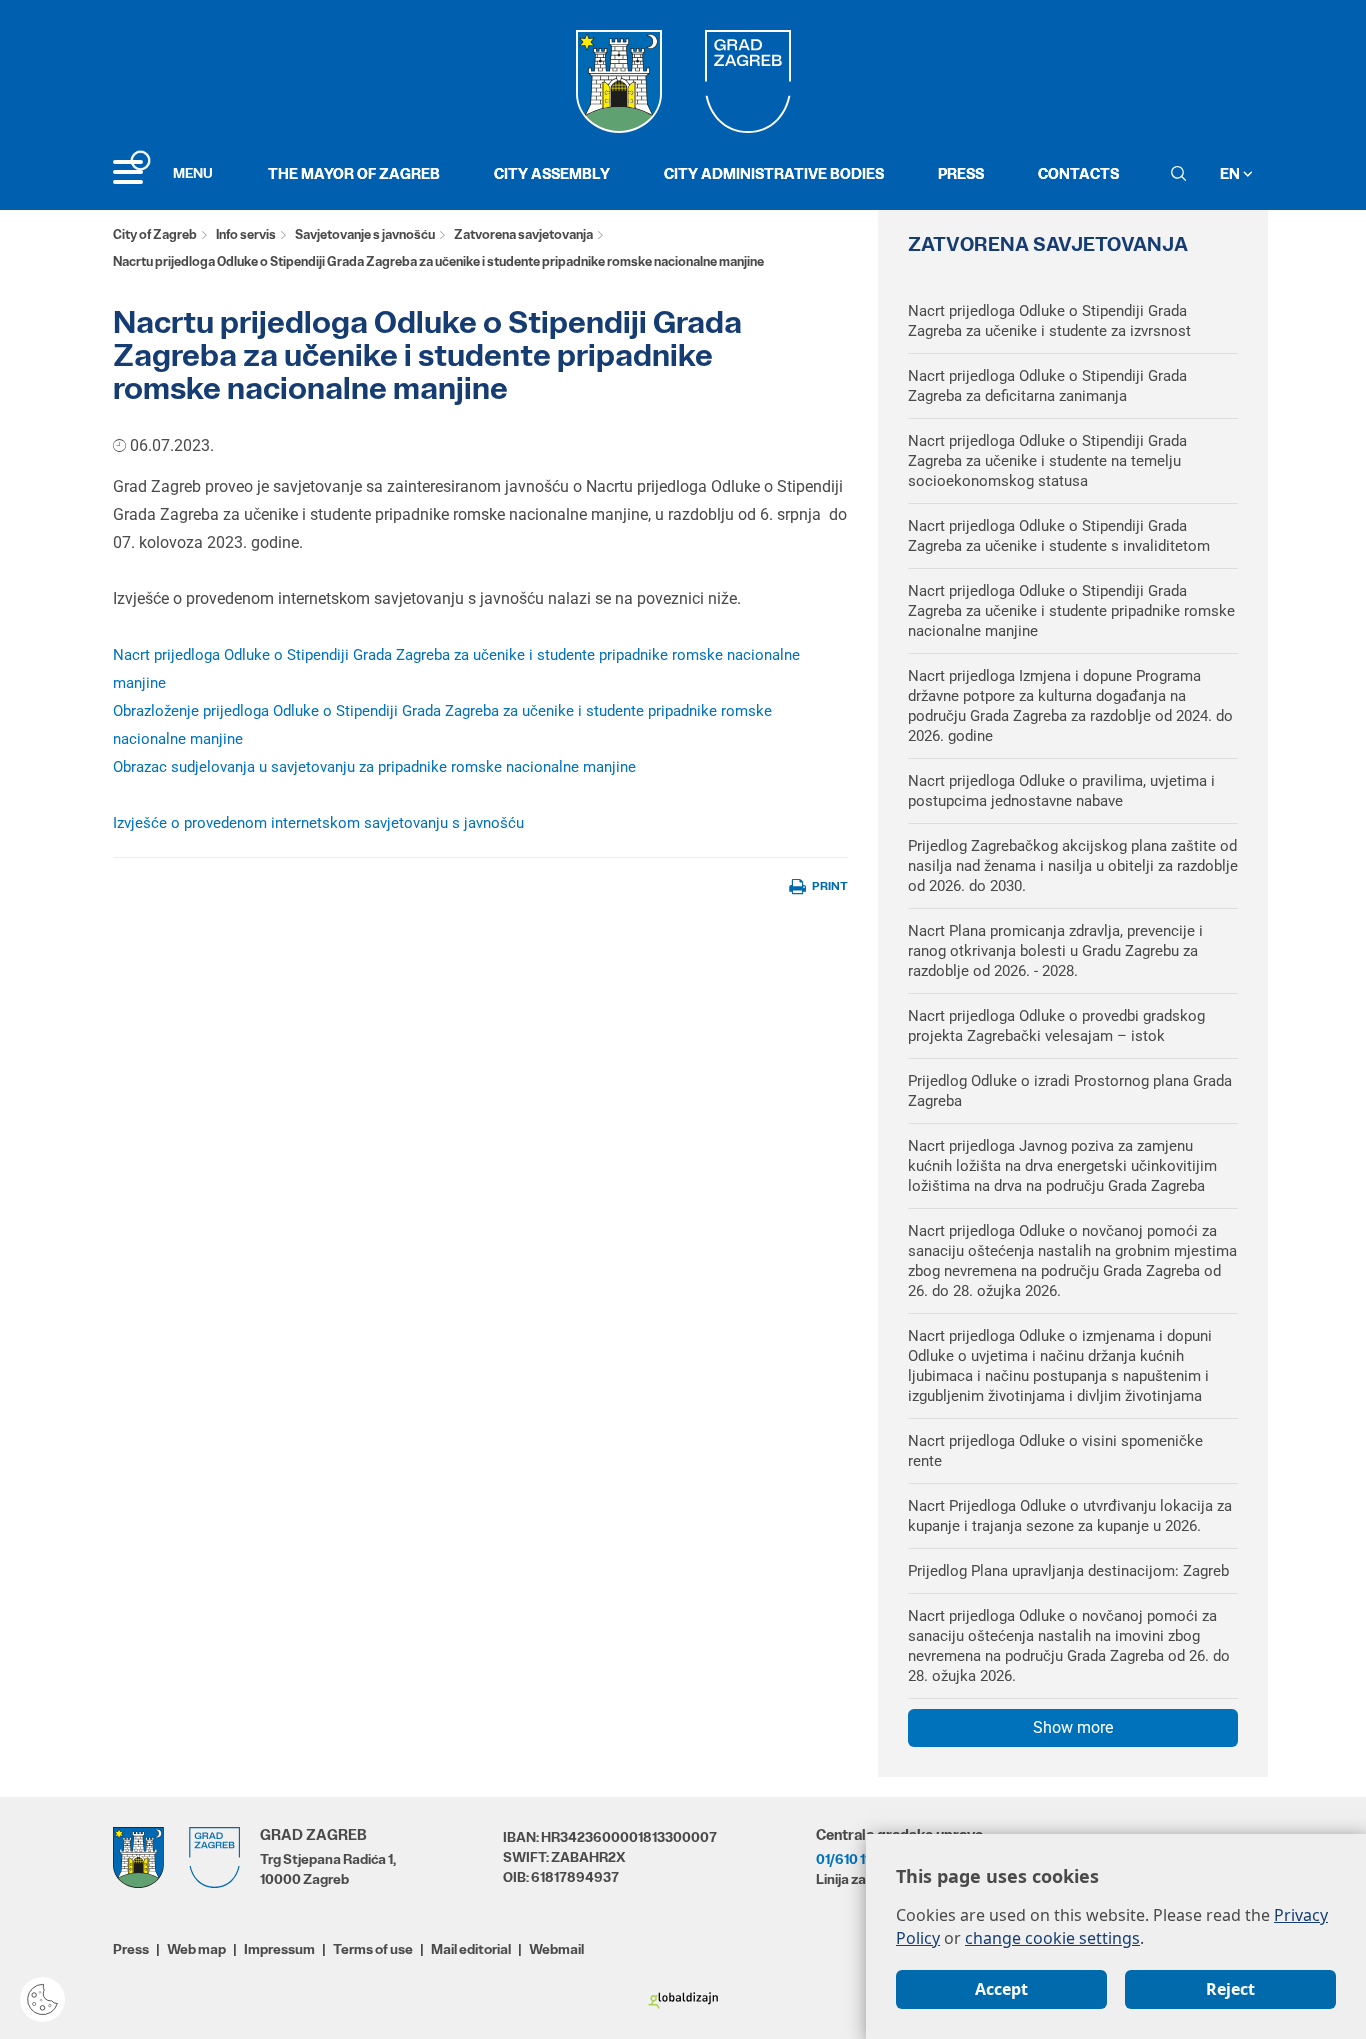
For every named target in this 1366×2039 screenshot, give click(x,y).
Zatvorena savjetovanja (523, 234)
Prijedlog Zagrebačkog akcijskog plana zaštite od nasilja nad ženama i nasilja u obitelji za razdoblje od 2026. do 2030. (1073, 866)
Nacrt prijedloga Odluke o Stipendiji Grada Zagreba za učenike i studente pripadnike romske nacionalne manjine (1071, 611)
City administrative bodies (774, 173)
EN (1231, 173)
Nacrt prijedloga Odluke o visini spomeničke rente (1055, 1451)
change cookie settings (1052, 1938)
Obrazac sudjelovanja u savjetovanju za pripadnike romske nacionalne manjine (374, 767)
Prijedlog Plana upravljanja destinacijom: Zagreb (1068, 1571)
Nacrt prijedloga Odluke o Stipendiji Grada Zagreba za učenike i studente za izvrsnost (1049, 321)
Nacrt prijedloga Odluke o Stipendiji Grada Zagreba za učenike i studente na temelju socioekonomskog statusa (1047, 461)
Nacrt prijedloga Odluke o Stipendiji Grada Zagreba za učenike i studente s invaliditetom (1059, 536)
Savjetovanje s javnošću (365, 234)
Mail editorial (471, 1949)
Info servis (246, 234)
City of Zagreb (155, 234)
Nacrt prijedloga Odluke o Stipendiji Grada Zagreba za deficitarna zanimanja (1047, 386)
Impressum (279, 1949)
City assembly (552, 173)
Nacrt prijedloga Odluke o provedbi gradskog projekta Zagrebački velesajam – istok (1056, 1026)
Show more (1073, 1727)
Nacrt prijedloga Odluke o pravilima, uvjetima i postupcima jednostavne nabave (1061, 791)
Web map (196, 1949)
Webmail (556, 1949)
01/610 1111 (848, 1859)
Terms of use (373, 1949)
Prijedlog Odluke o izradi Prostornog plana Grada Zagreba (1070, 1091)
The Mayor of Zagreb (354, 173)
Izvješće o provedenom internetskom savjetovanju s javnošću (318, 823)
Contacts (1078, 173)
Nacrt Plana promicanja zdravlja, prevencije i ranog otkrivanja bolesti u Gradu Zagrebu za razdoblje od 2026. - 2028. (1055, 951)
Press (961, 173)
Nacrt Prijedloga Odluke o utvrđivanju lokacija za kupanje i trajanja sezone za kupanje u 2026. (1070, 1516)
